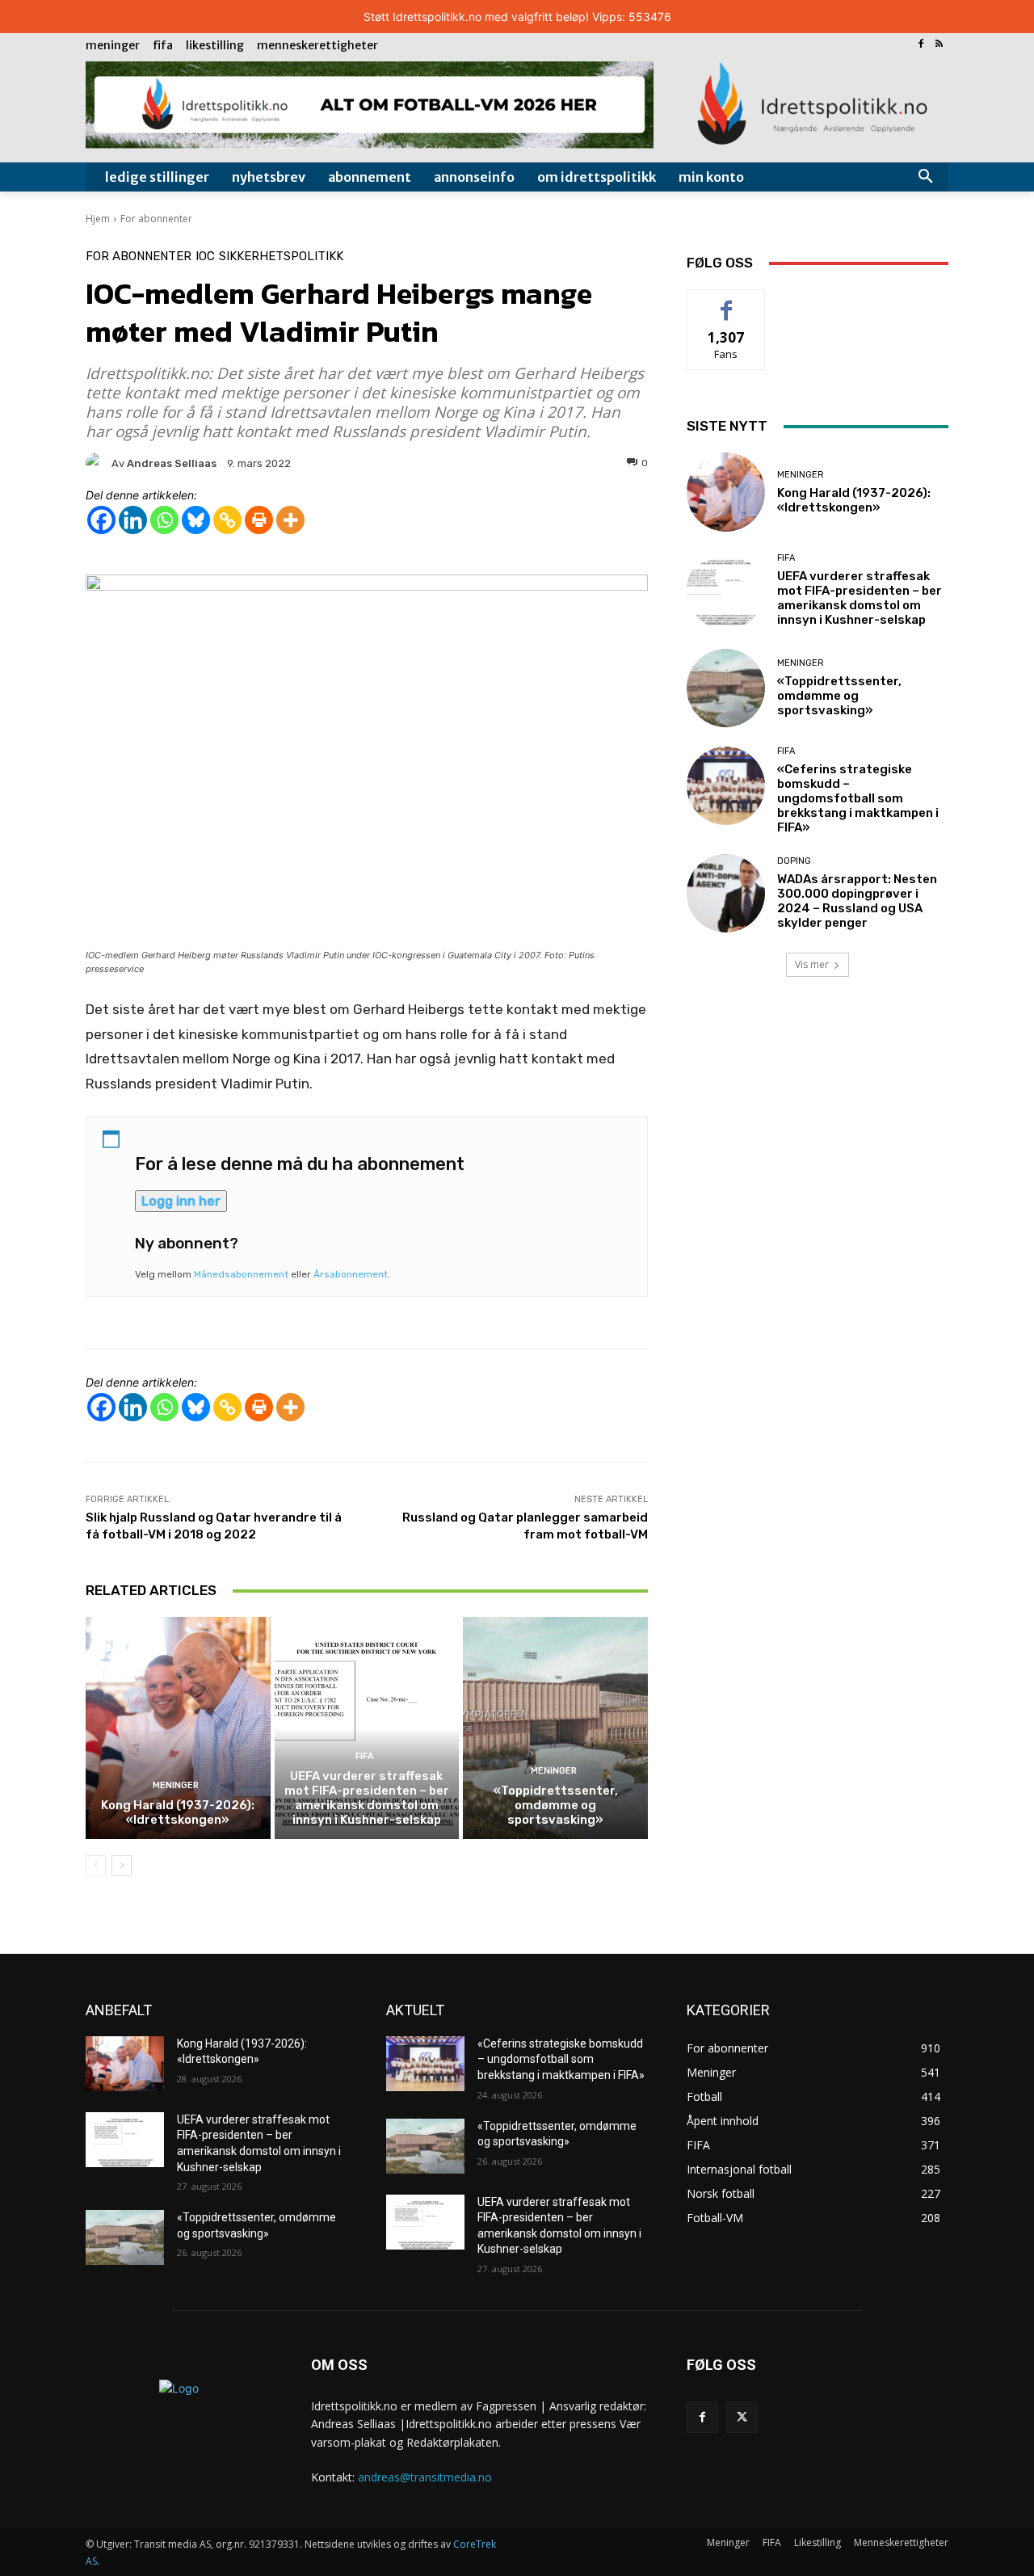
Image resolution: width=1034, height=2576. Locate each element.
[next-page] (122, 1866)
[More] (290, 520)
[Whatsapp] (164, 520)
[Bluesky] (196, 520)
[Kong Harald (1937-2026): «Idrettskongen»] (178, 1728)
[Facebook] (921, 45)
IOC (205, 257)
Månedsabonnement (241, 1274)
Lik (727, 302)
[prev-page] (96, 1866)
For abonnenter (156, 219)
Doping (794, 861)
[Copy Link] (227, 520)
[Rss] (939, 45)
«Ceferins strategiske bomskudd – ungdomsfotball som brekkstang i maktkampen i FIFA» (858, 798)
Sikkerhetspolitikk (281, 257)
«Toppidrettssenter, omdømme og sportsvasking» (556, 1805)
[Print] (259, 520)
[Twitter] (742, 2417)
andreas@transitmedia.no (425, 2477)
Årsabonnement (351, 1274)
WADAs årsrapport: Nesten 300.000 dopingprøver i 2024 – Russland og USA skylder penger (857, 901)
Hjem (98, 219)
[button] (926, 177)
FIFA (365, 1756)
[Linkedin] (133, 520)
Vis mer (812, 964)
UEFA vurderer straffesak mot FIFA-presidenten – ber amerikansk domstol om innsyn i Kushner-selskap (367, 1798)
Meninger (176, 1785)
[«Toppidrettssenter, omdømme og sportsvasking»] (555, 1728)
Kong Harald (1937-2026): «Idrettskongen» (178, 1812)
